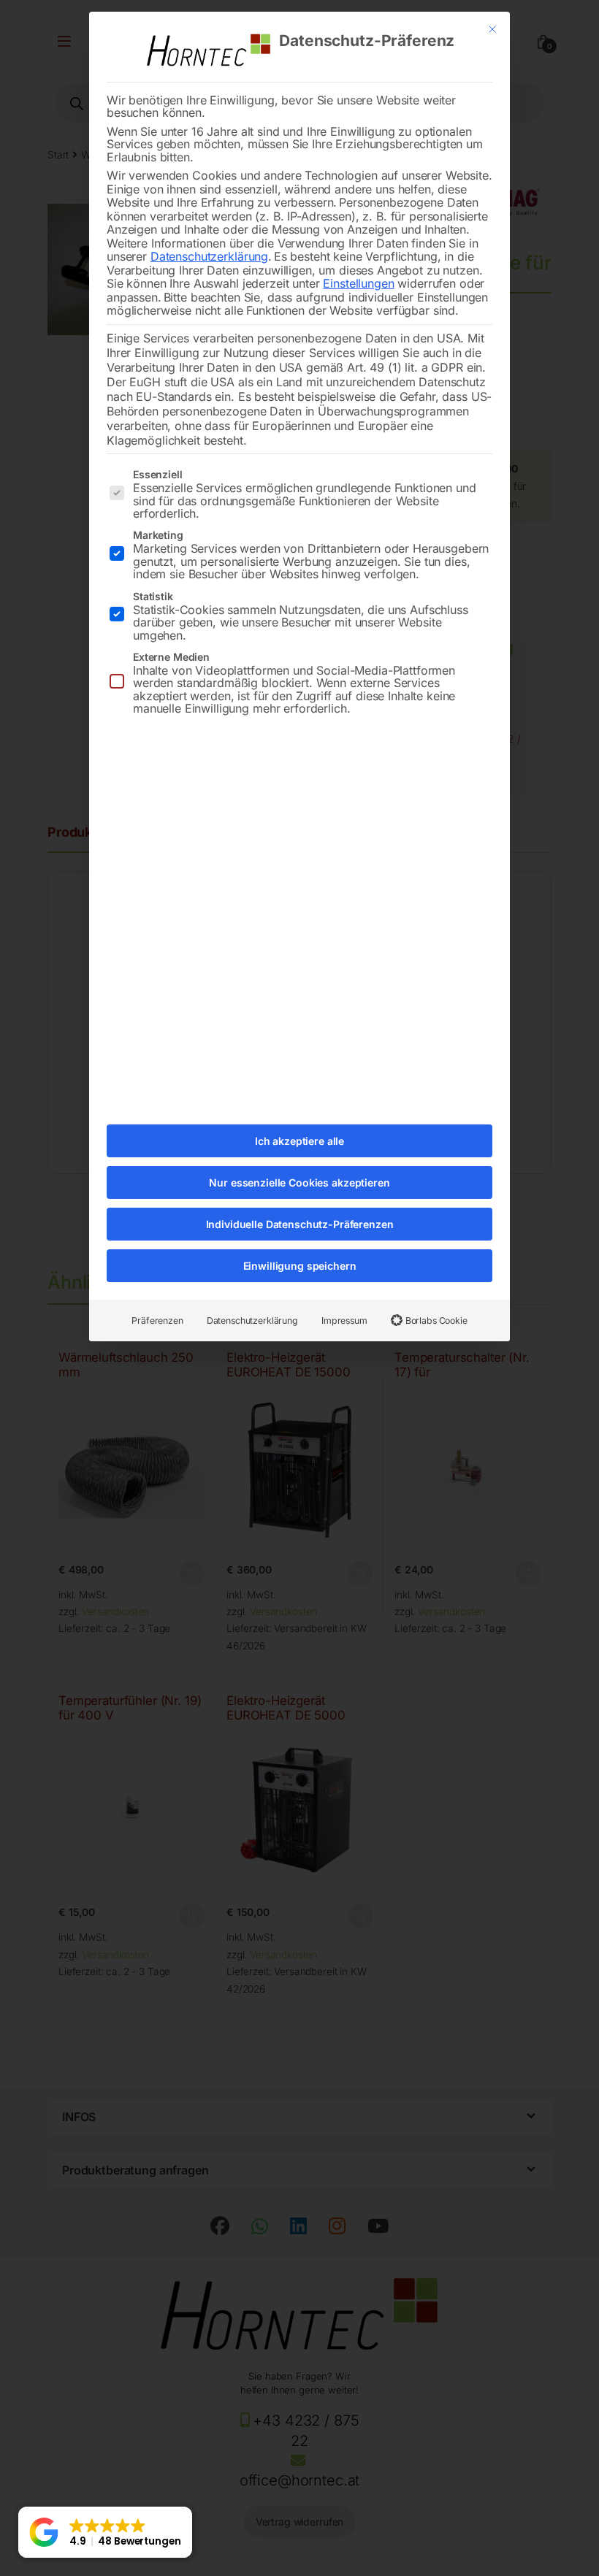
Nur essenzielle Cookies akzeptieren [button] (299, 1182)
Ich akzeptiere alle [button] (299, 1141)
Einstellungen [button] (358, 283)
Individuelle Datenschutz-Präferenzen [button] (300, 1224)
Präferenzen (157, 1320)
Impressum (344, 1320)
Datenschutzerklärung (209, 256)
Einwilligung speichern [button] (300, 1266)
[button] (105, 2532)
